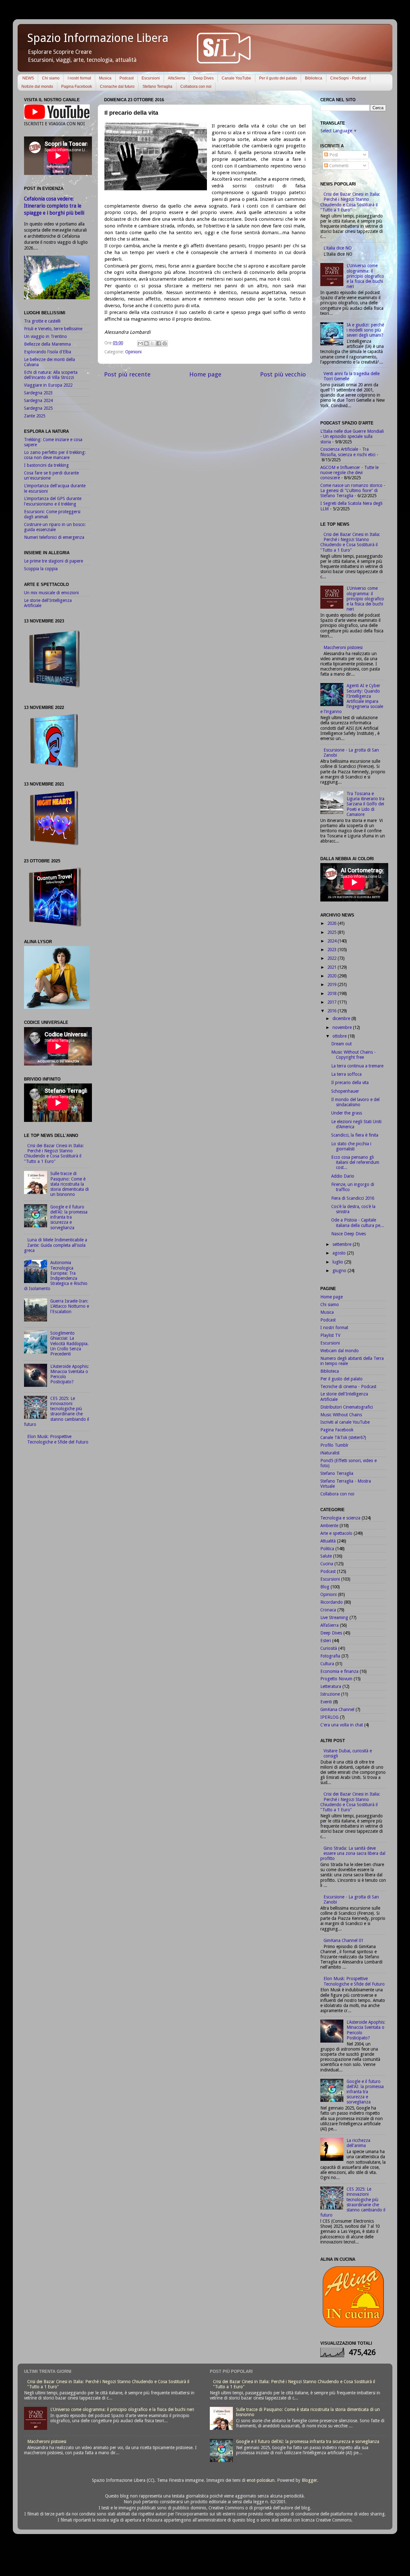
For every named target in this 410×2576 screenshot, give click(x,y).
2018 (332, 993)
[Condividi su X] (152, 343)
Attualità (328, 1541)
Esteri (326, 1641)
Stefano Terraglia (157, 86)
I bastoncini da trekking (46, 465)
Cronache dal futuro (117, 86)
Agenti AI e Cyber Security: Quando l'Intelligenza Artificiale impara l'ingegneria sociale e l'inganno (352, 699)
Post (333, 155)
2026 (332, 923)
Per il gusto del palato (278, 78)
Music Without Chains (341, 1415)
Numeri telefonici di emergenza (54, 537)
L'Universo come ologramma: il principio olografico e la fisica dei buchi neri (365, 276)
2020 (332, 976)
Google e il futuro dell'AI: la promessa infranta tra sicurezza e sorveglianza (69, 1217)
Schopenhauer (345, 1091)
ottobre (340, 1036)
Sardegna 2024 (38, 400)
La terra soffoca (346, 1074)
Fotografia (330, 1656)
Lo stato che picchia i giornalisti (351, 1146)
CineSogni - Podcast (348, 78)
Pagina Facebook (77, 86)
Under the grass (347, 1113)
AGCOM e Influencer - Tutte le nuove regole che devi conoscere (349, 473)
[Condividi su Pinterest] (165, 343)
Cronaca (328, 1610)
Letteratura (331, 1686)
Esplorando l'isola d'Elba (48, 352)
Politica (327, 1549)
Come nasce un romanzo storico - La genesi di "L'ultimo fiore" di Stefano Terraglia (353, 490)
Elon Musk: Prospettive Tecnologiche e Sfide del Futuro (58, 1439)
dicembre (342, 1018)
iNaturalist (330, 1453)
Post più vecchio (283, 374)
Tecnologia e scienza (340, 1518)
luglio (338, 1262)
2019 (332, 984)
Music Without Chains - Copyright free (353, 1055)
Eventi (326, 1702)
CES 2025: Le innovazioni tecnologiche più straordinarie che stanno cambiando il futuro (57, 1411)
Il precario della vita (350, 1082)
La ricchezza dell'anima (358, 2143)
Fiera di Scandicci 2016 (353, 1198)
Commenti (338, 166)
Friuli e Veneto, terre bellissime (53, 329)
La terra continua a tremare (357, 1066)
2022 (332, 958)
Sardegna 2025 (38, 408)
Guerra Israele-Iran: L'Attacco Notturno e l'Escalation (70, 1306)
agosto (340, 1253)
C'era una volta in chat (342, 1725)
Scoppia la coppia (41, 569)
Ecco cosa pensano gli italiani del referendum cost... (355, 1162)
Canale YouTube (236, 78)
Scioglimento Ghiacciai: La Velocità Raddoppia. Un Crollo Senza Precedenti (70, 1343)
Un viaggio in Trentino (45, 336)
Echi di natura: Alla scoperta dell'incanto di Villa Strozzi (51, 375)
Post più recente (127, 374)
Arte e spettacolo (336, 1533)
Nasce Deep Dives (348, 1234)
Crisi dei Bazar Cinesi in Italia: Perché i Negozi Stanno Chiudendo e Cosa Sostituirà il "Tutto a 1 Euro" (54, 1153)
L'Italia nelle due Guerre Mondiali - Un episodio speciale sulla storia (352, 436)
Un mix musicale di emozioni (51, 593)
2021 (332, 967)
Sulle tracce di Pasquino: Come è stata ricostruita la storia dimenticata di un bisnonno (70, 1184)
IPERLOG (329, 1717)
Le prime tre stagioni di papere (53, 561)
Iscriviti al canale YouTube (345, 1422)
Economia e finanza (339, 1671)
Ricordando (332, 1602)
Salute (326, 1556)
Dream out (341, 1044)
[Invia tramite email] (140, 343)
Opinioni (133, 352)
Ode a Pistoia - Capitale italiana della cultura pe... (358, 1222)
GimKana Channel (337, 1709)
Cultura (327, 1664)
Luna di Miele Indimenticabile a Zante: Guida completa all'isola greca (56, 1245)
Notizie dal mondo (37, 86)
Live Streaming (334, 1617)
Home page (205, 374)
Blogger (309, 2480)
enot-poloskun (261, 2480)
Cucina (327, 1564)
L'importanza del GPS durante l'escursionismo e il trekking (53, 501)
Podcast (127, 78)
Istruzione (330, 1694)
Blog (325, 1587)
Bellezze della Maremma (47, 344)
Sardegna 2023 (38, 393)
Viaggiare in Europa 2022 (48, 385)
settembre (343, 1244)
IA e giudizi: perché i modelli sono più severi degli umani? (365, 330)
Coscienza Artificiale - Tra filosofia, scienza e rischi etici (348, 452)
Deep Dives (203, 78)
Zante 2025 (35, 416)
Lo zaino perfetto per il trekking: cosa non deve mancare (55, 455)
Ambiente (329, 1526)
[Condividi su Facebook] (159, 343)
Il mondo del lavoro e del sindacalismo (355, 1102)
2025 (332, 932)
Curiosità (329, 1648)
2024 (332, 941)
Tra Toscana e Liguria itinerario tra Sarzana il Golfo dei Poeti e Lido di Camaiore (365, 804)
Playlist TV (330, 1335)
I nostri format (79, 78)
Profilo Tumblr (334, 1445)
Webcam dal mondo (340, 1351)
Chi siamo (51, 78)
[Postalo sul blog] (146, 343)
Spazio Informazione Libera (98, 38)
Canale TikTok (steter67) (343, 1437)
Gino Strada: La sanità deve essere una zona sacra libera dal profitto (353, 1853)
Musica (105, 78)
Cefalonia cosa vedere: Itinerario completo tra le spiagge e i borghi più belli (54, 206)
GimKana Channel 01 (343, 1940)
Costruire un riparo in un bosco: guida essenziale (55, 527)
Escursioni (151, 78)
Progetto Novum (336, 1679)
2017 (332, 1002)
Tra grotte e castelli (42, 321)
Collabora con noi (196, 86)
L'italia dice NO (338, 248)
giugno (340, 1271)
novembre (343, 1027)
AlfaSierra (176, 78)
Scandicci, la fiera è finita (355, 1135)
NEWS (28, 78)
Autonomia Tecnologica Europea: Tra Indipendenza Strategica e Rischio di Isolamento (56, 1276)
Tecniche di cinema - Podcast (348, 1387)
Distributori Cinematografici (347, 1407)
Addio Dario (343, 1176)
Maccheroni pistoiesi (343, 647)
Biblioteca (314, 78)
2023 (332, 950)
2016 (332, 1011)
